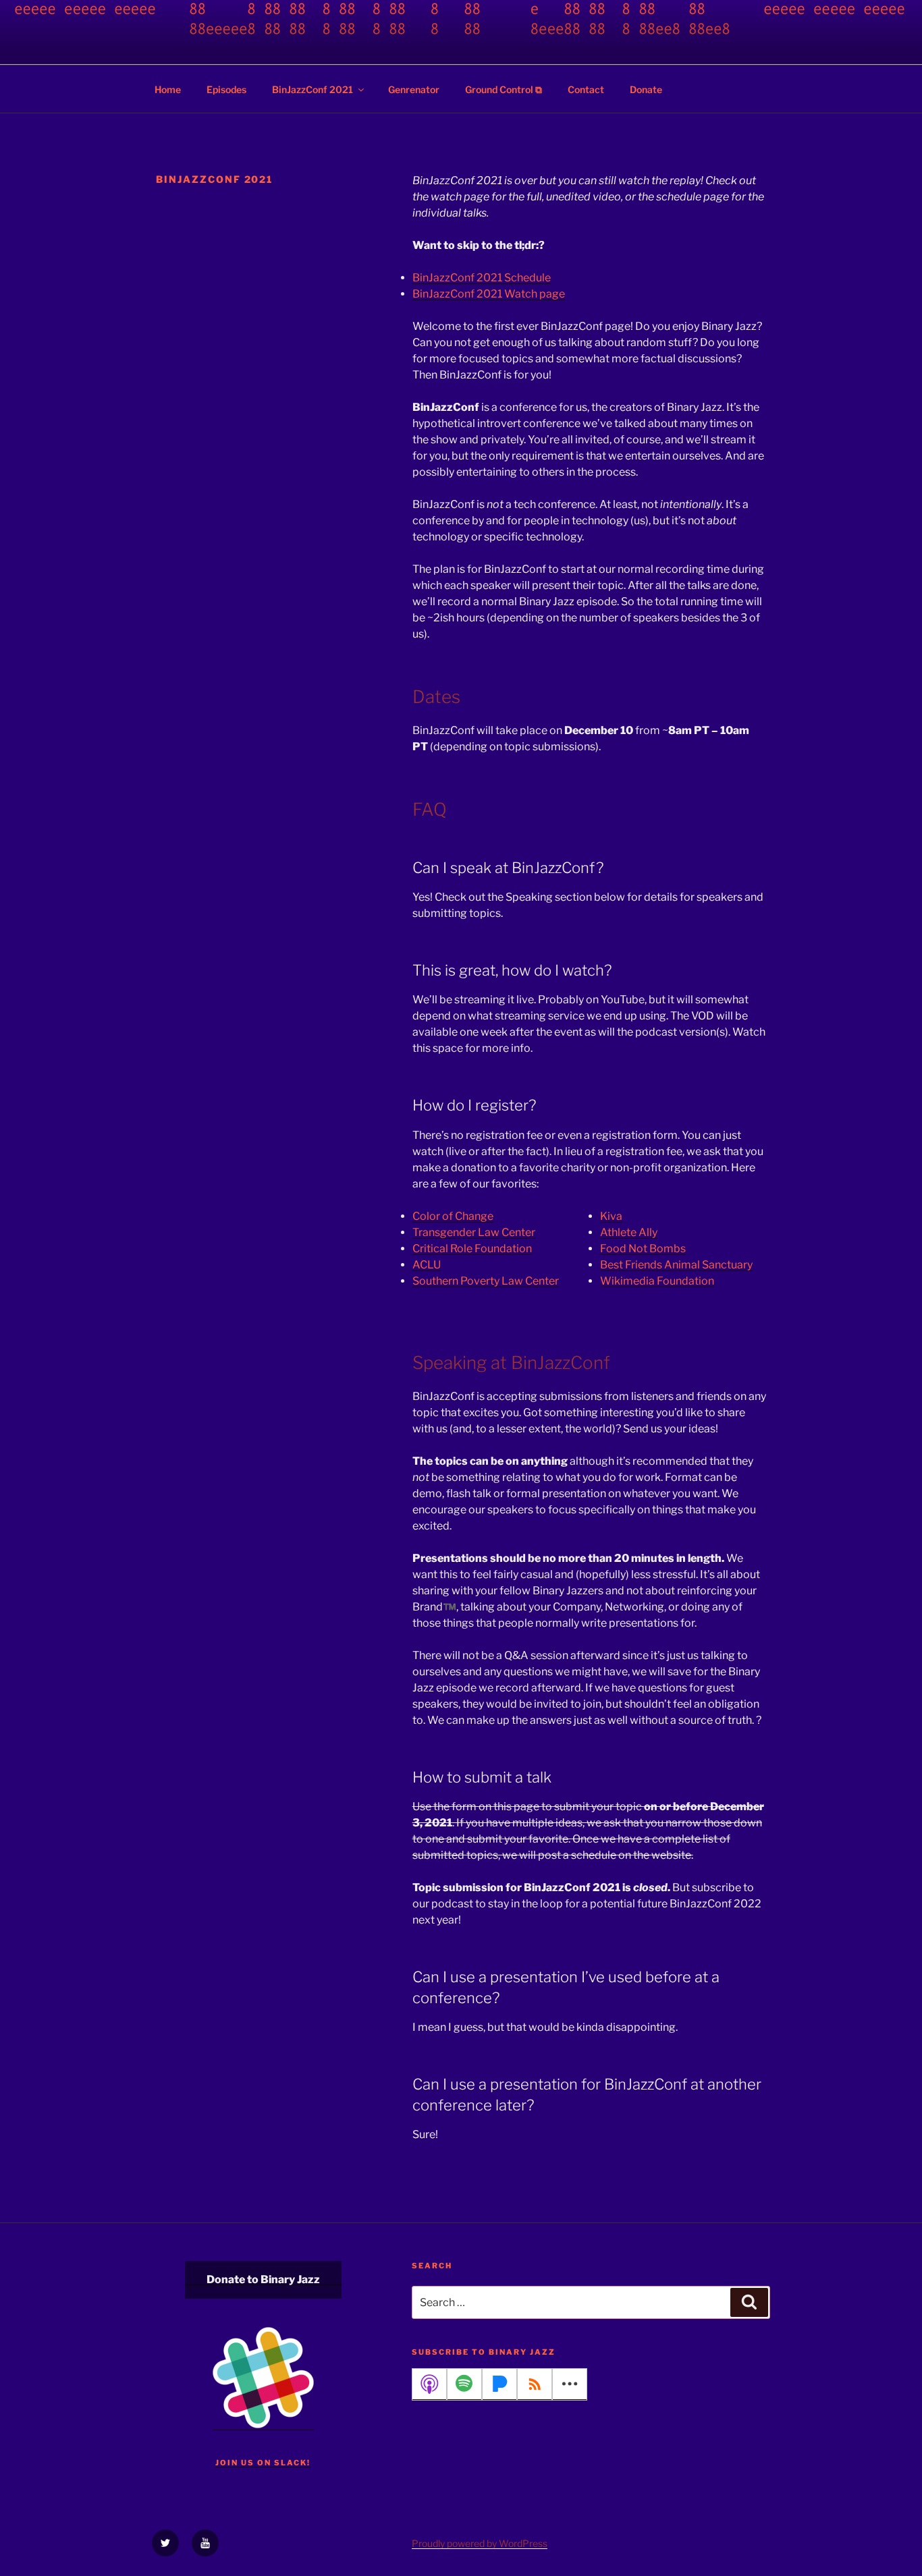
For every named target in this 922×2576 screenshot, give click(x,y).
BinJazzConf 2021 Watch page (489, 294)
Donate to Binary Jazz (263, 2279)
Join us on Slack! (263, 2463)
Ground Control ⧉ (504, 89)
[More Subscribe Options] (570, 2384)
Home (168, 89)
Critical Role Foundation (472, 1249)
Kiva (611, 1216)
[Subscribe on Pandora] (499, 2384)
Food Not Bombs (643, 1249)
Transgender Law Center (474, 1232)
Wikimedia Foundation (657, 1281)
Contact (586, 89)
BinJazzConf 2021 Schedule (482, 278)
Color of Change (453, 1216)
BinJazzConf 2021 (313, 89)
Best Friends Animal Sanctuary (676, 1265)
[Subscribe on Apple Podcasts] (429, 2384)
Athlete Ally (629, 1232)
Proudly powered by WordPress (480, 2543)
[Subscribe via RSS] (535, 2384)
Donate (646, 89)
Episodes (226, 89)
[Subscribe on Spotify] (464, 2384)
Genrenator (414, 89)
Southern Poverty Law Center (486, 1281)
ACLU (427, 1265)
